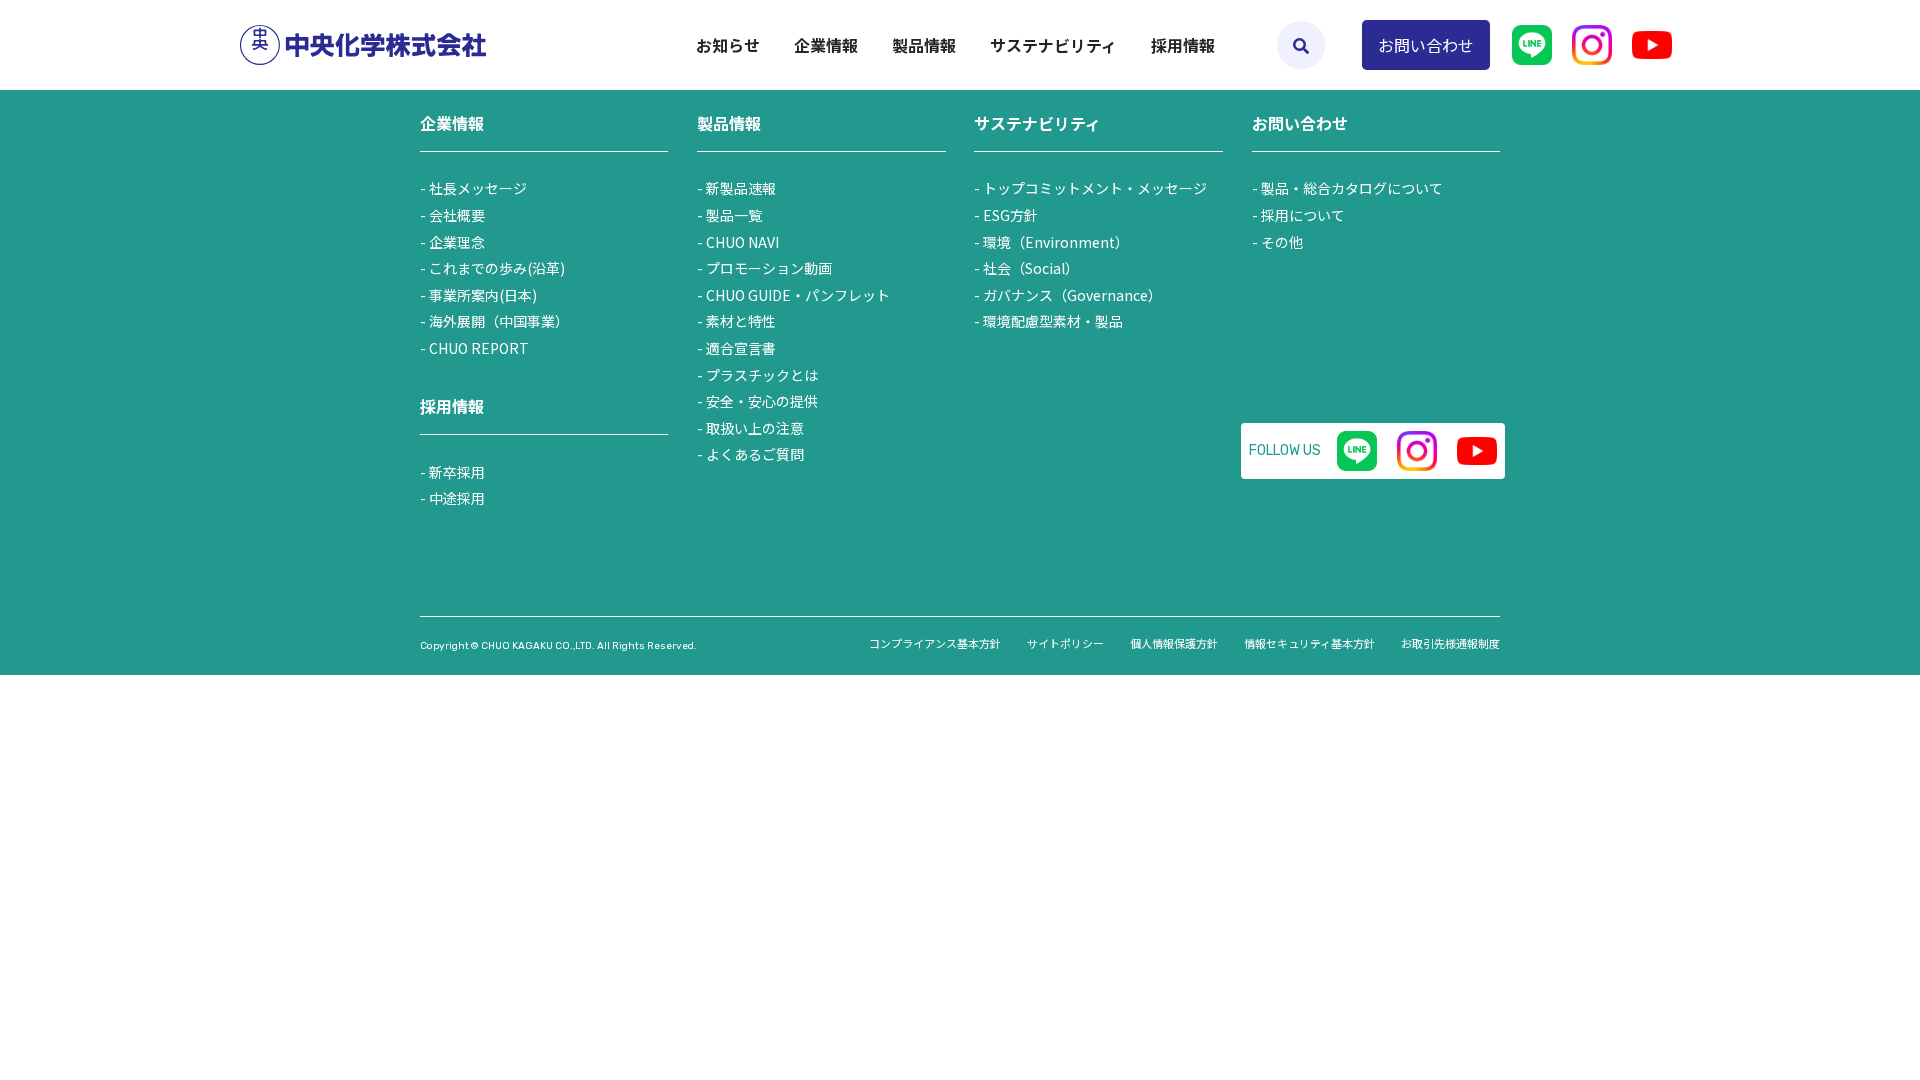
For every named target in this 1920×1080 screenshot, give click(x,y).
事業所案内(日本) (483, 295)
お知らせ (728, 45)
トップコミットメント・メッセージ (1095, 188)
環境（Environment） (1056, 242)
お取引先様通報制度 (1450, 643)
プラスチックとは (762, 375)
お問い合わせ (1426, 45)
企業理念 (457, 242)
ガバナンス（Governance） (1072, 295)
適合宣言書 (741, 348)
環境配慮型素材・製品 (1053, 321)
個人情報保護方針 (1174, 643)
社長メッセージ (478, 188)
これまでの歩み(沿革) (497, 268)
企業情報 (452, 123)
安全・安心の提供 (762, 401)
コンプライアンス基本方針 (935, 643)
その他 (1282, 242)
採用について (1303, 215)
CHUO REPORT (479, 348)
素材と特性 (741, 321)
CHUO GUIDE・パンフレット (798, 295)
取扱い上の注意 (755, 428)
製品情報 (729, 123)
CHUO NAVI (742, 242)
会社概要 (457, 215)
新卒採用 (457, 472)
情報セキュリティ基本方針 (1309, 643)
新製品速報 (741, 188)
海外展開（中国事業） (499, 321)
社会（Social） (1031, 268)
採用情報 (1183, 45)
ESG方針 (1010, 215)
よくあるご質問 (755, 454)
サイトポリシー (1065, 643)
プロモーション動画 (769, 268)
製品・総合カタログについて (1352, 188)
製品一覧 (734, 215)
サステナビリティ (1037, 123)
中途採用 (457, 498)
